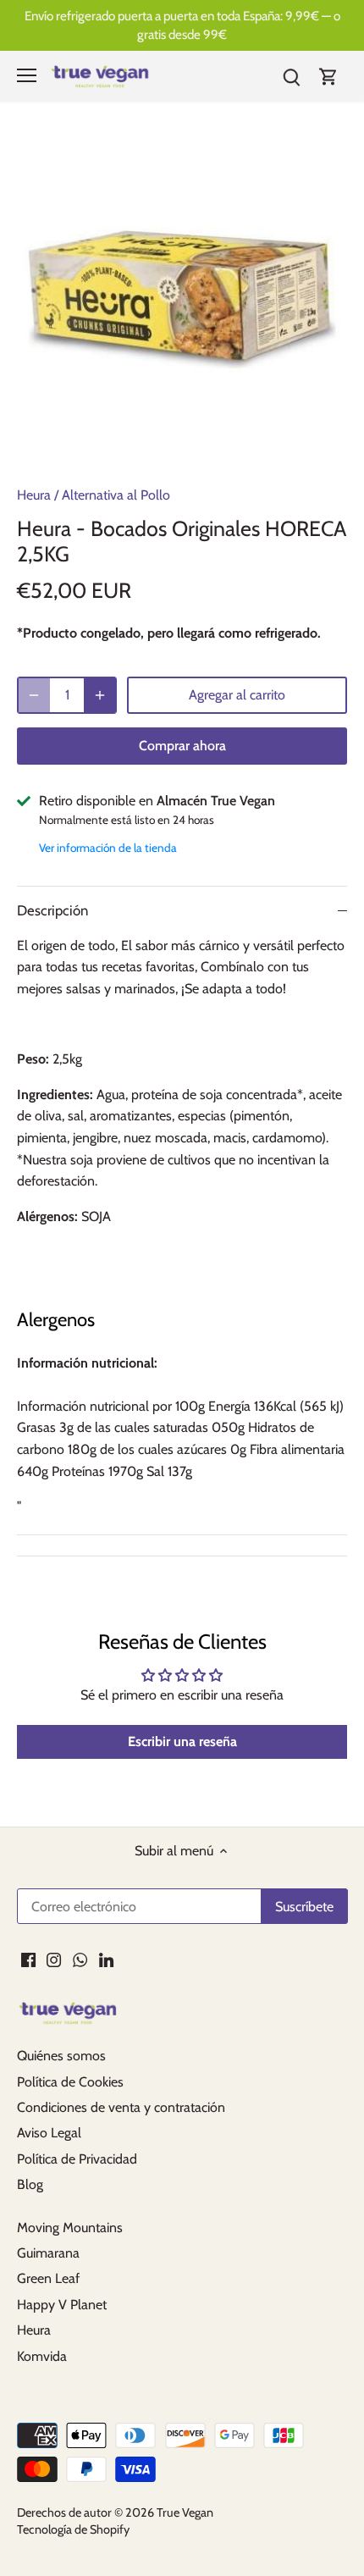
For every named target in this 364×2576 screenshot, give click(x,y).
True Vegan (185, 2512)
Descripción (52, 910)
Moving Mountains (70, 2228)
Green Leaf (48, 2278)
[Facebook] (28, 1959)
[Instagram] (54, 1959)
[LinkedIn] (106, 1959)
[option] (182, 300)
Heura (34, 495)
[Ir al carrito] (328, 76)
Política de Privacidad (77, 2159)
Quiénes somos (61, 2056)
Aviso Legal (49, 2133)
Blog (30, 2184)
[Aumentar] (100, 695)
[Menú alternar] (27, 75)
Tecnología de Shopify (73, 2529)
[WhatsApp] (80, 1959)
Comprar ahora (182, 746)
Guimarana (48, 2253)
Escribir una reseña (182, 1741)
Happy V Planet (62, 2305)
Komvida (42, 2356)
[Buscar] (291, 76)
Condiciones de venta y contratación (121, 2107)
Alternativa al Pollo (116, 495)
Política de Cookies (70, 2082)
